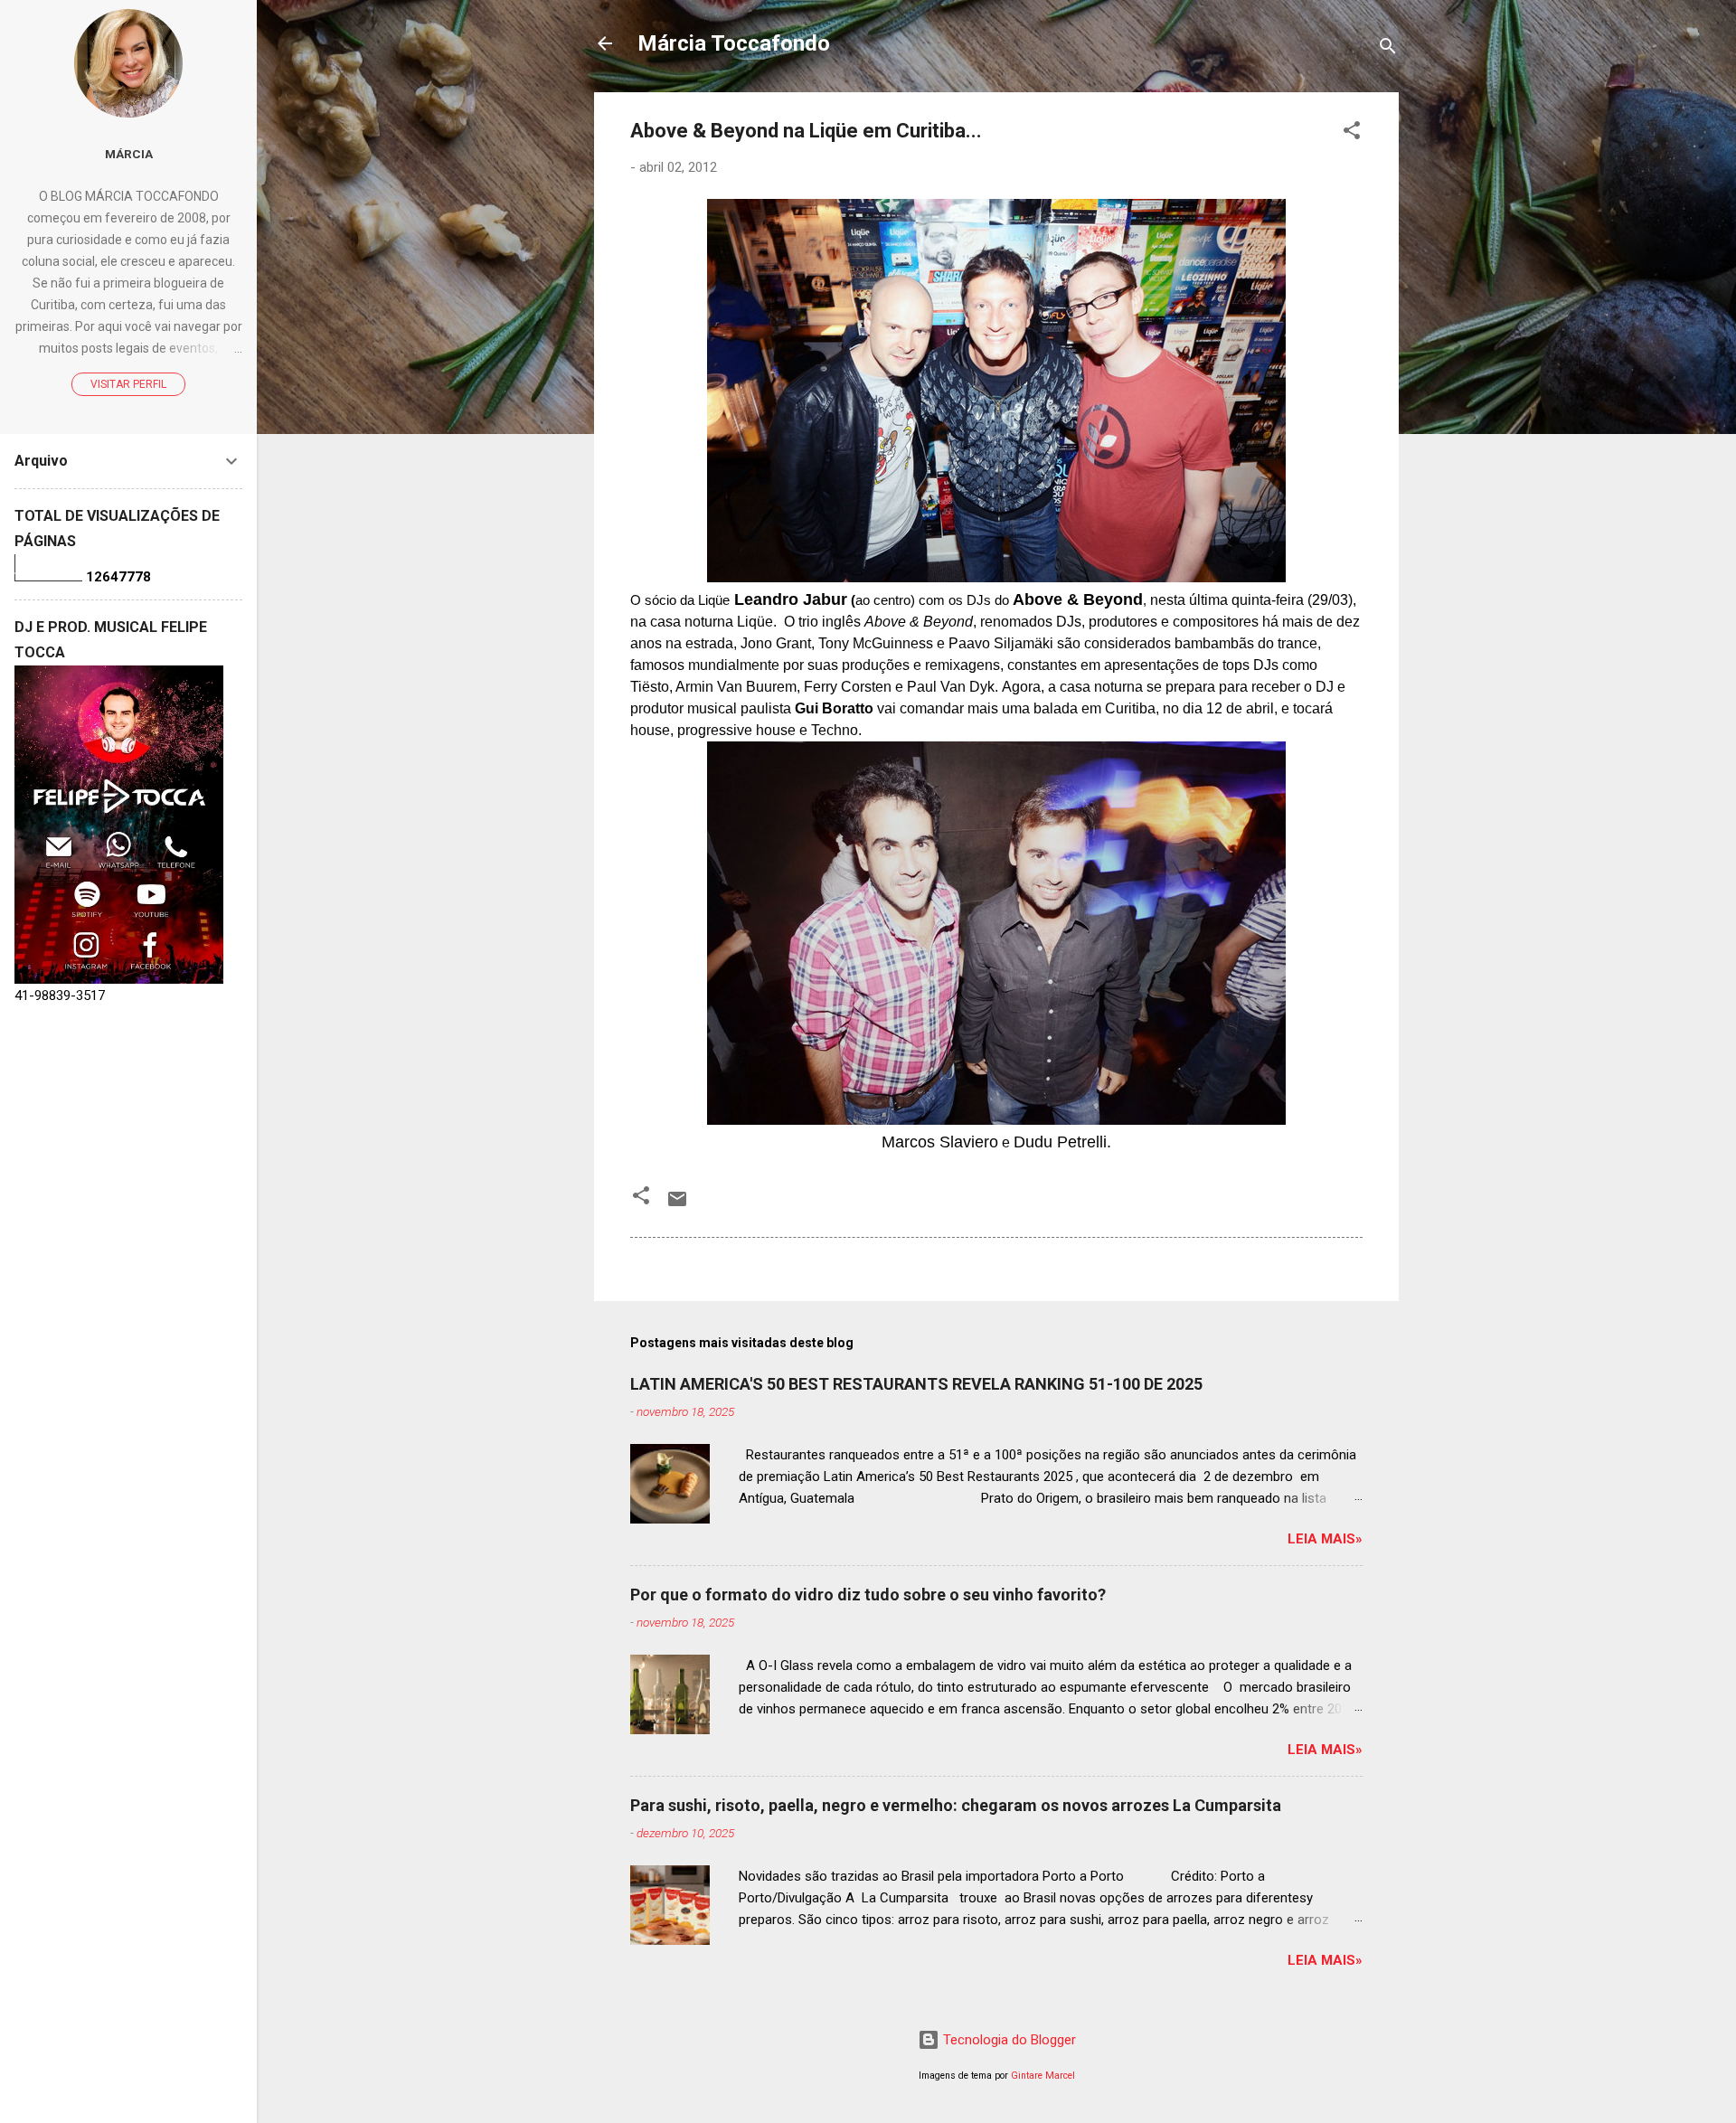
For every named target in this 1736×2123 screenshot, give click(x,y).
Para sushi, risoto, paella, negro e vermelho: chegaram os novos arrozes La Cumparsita (956, 1805)
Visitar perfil (128, 384)
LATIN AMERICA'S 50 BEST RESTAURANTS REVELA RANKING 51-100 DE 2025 (916, 1384)
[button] (1352, 133)
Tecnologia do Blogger (1008, 2040)
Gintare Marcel (1043, 2076)
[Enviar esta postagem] (677, 1205)
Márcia (129, 154)
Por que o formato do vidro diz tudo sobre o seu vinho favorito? (868, 1595)
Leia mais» (1325, 1539)
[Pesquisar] (1388, 49)
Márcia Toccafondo (734, 43)
